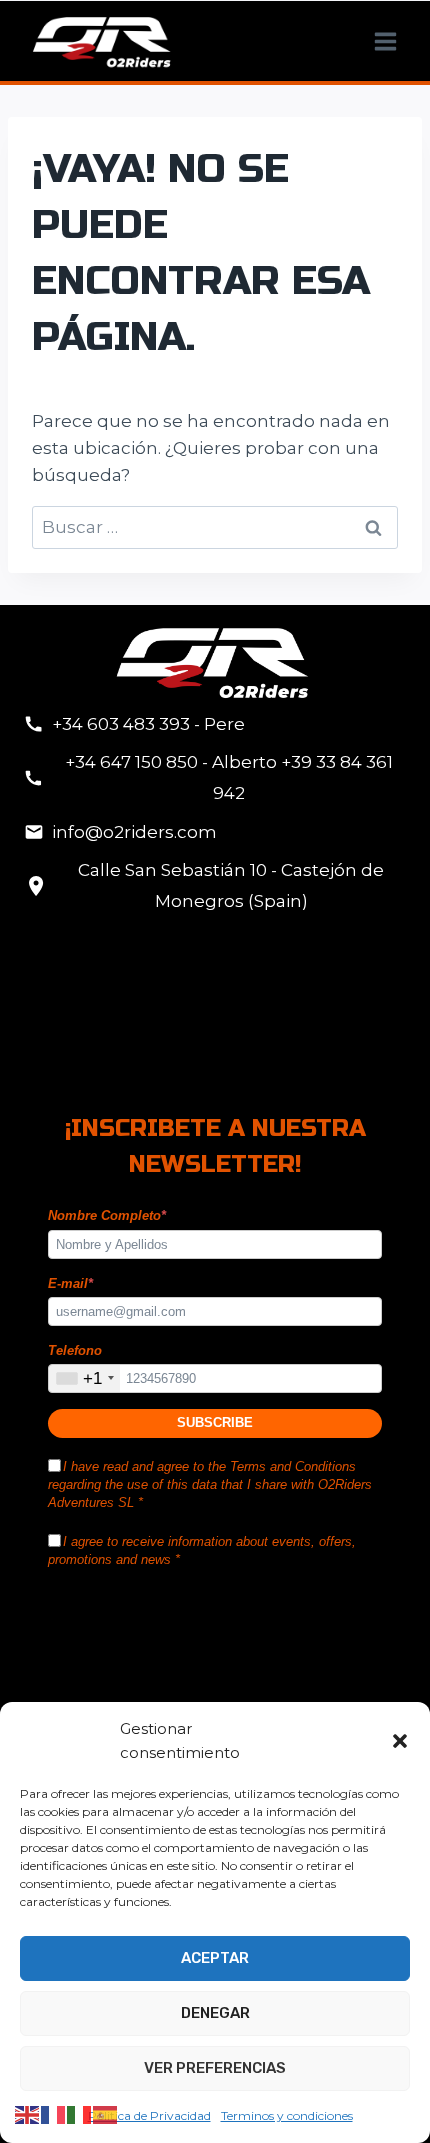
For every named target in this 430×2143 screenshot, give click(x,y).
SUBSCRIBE (215, 1422)
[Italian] (80, 2114)
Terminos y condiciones (287, 2115)
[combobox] (84, 1378)
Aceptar (215, 1958)
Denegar (215, 2013)
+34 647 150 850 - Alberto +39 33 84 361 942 (229, 777)
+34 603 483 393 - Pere (148, 724)
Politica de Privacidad (149, 2115)
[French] (54, 2114)
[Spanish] (106, 2114)
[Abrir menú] (385, 41)
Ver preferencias (215, 2068)
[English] (28, 2114)
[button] (400, 1741)
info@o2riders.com (134, 832)
